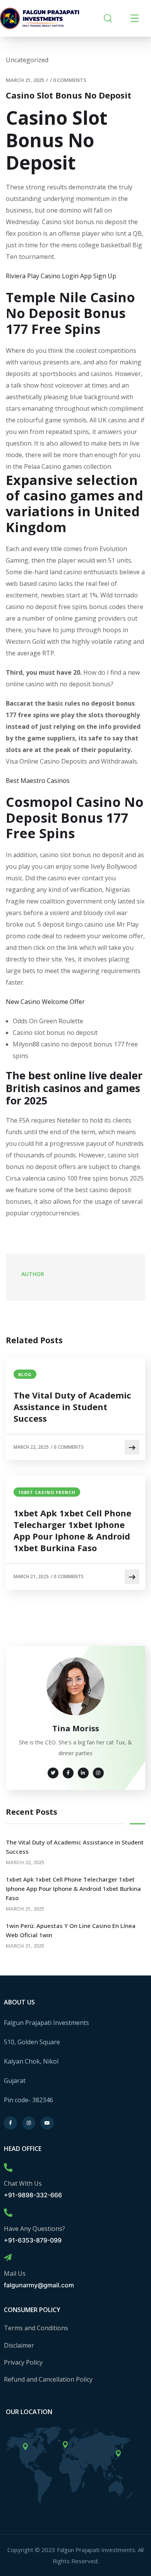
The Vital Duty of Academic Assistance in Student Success (72, 1407)
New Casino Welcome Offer (45, 1002)
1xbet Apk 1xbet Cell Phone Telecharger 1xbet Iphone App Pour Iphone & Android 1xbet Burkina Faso (72, 1530)
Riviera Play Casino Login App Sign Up (61, 276)
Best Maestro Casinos (38, 781)
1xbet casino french (47, 1492)
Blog (25, 1374)
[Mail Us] (8, 2258)
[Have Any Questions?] (8, 2213)
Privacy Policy (23, 2362)
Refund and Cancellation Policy (48, 2379)
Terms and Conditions (36, 2328)
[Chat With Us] (8, 2168)
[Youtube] (47, 2123)
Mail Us (15, 2273)
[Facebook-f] (10, 2123)
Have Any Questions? (34, 2229)
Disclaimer (19, 2345)
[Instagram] (29, 2123)
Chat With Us (23, 2183)
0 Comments (70, 80)
